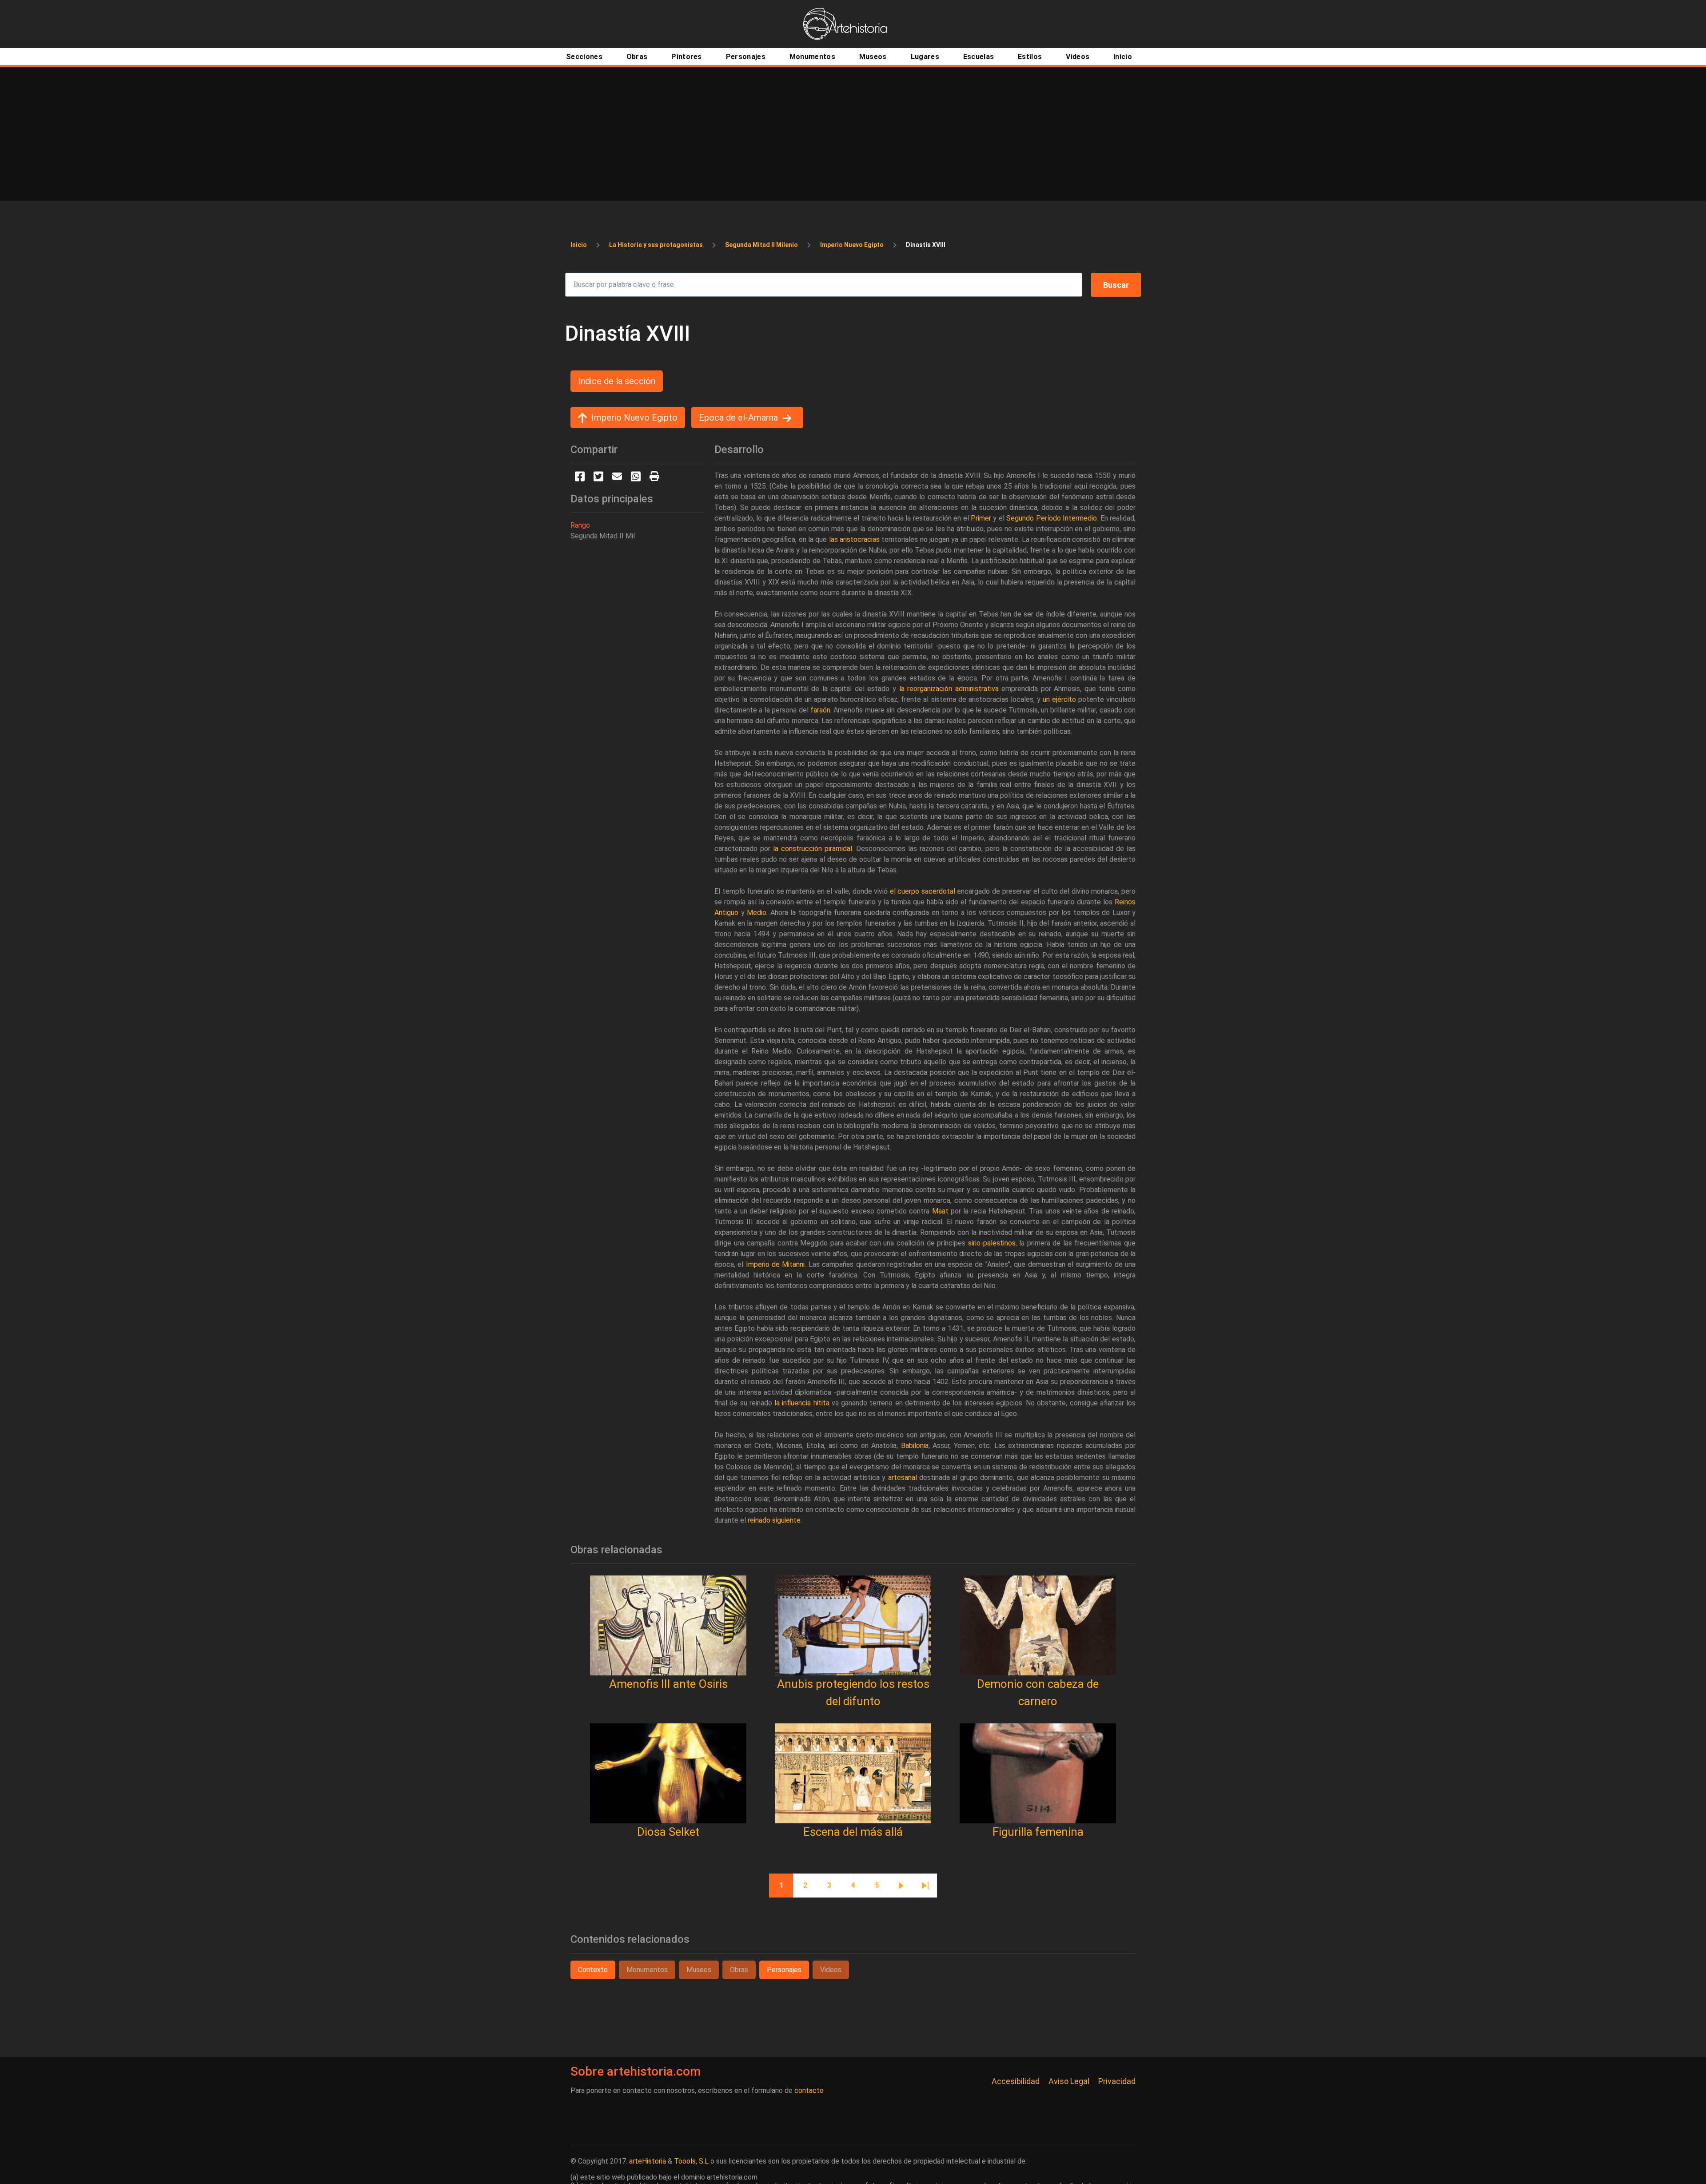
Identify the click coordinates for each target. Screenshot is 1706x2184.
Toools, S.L (691, 2161)
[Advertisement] (853, 134)
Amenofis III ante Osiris (668, 1684)
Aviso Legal (1069, 2081)
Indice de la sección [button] (617, 381)
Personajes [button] (784, 1970)
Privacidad (1117, 2081)
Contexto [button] (593, 1970)
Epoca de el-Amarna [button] (738, 418)
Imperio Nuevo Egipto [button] (634, 418)
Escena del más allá (853, 1832)
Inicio (579, 245)
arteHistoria (648, 2161)
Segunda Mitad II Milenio (761, 245)
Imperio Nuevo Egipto (852, 245)
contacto (809, 2091)
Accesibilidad (1016, 2081)
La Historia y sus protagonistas (656, 245)
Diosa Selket (668, 1832)
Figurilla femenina (1038, 1832)
